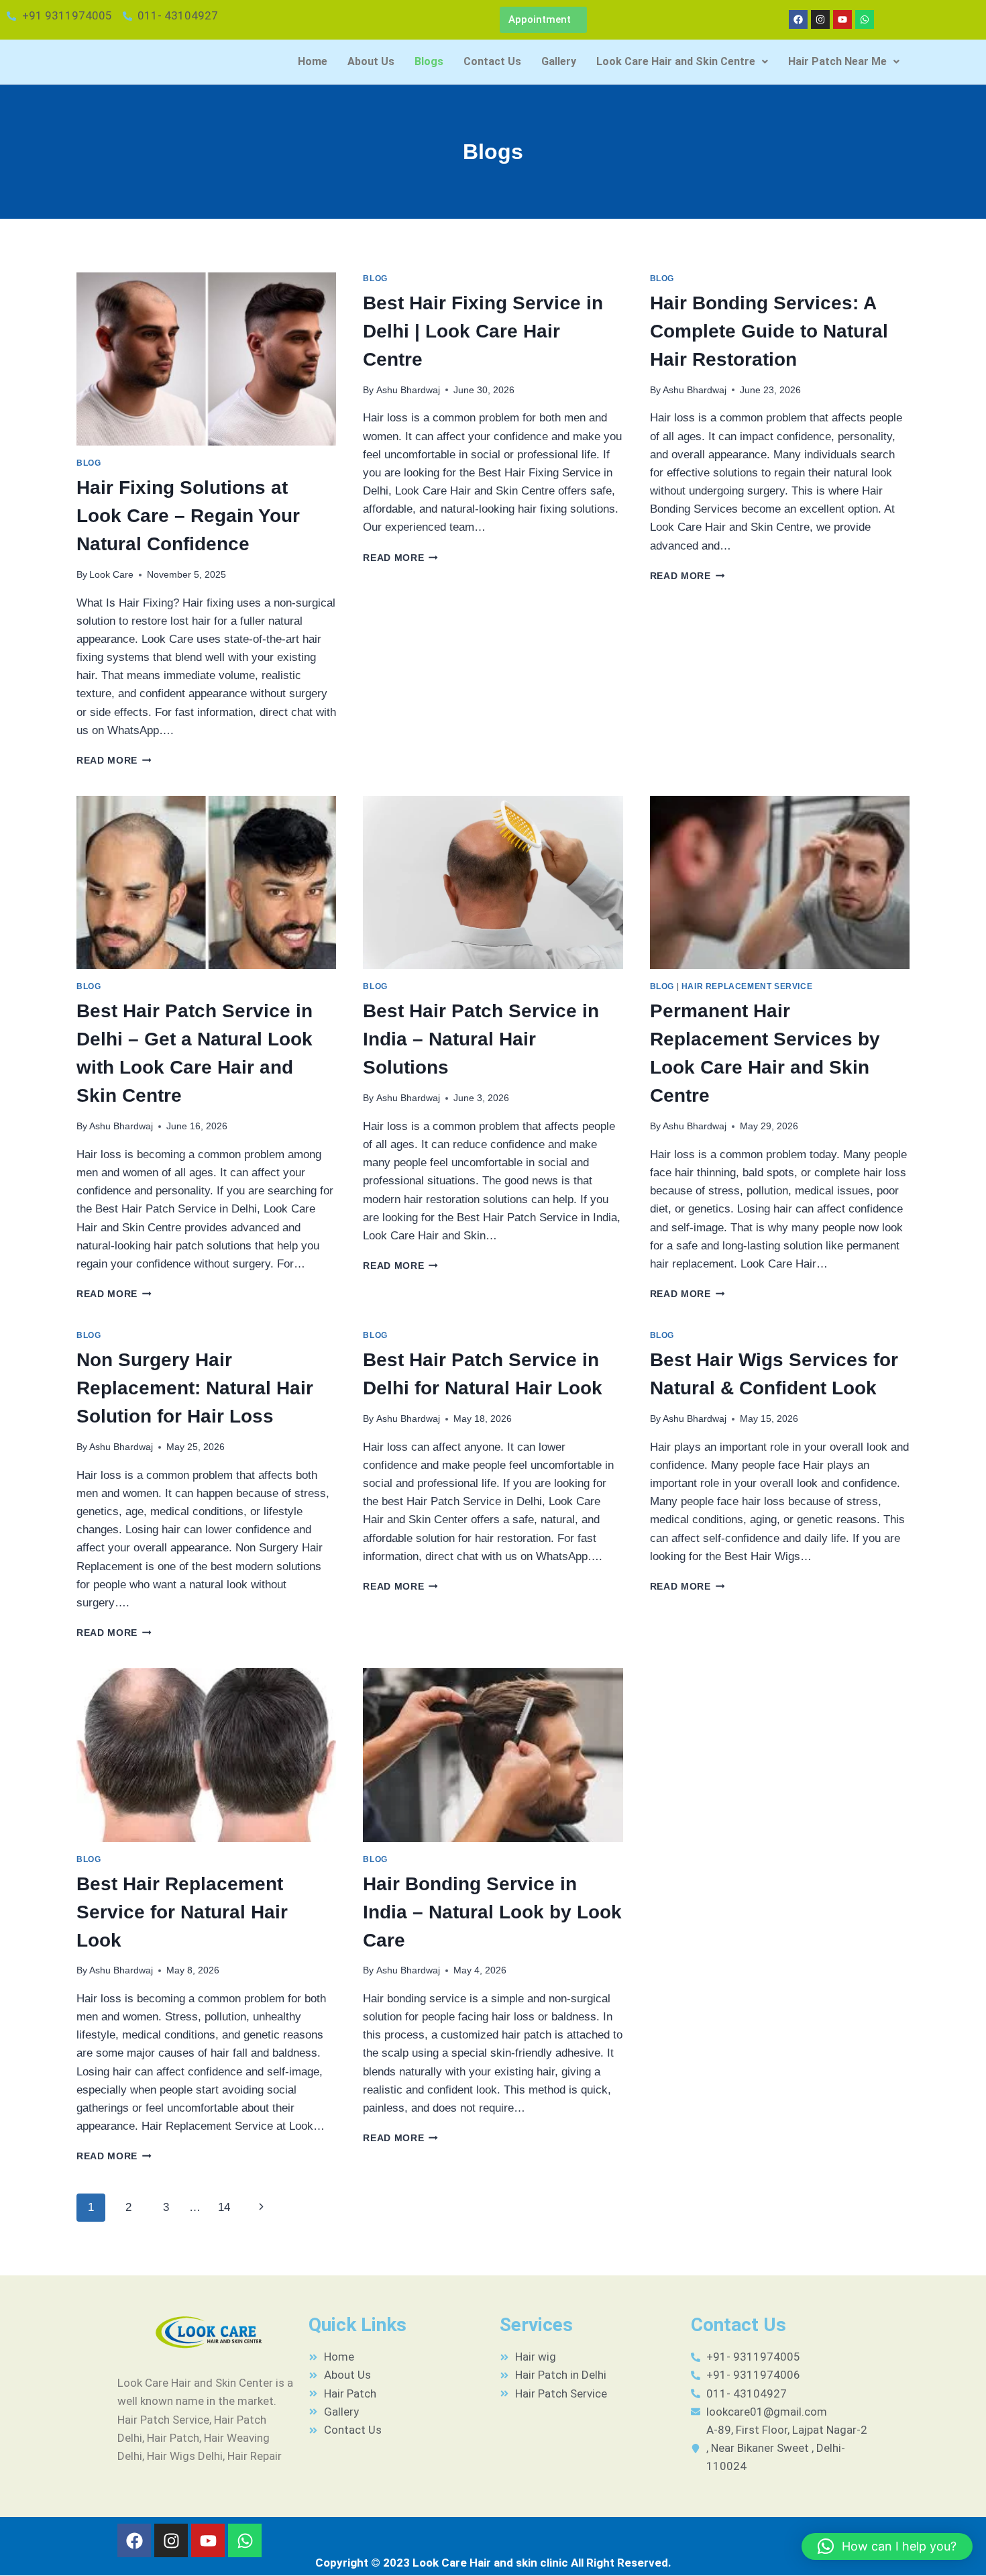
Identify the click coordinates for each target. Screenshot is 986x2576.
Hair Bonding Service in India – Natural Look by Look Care (492, 1912)
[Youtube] (842, 19)
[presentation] (206, 359)
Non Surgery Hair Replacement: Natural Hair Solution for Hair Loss (195, 1388)
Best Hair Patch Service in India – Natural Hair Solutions (481, 1039)
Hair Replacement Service (747, 986)
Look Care (111, 575)
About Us (371, 61)
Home (313, 61)
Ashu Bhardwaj (408, 390)
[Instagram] (820, 19)
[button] (682, 62)
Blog (89, 463)
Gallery (559, 61)
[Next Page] (262, 2208)
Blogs (429, 61)
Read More (114, 761)
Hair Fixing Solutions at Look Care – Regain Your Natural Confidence (188, 516)
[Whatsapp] (865, 19)
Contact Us (492, 61)
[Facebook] (798, 19)
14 (224, 2207)
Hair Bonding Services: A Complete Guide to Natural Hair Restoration (769, 331)
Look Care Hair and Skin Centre (676, 61)
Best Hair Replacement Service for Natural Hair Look (182, 1912)
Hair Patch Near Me (837, 61)
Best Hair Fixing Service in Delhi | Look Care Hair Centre (483, 331)
